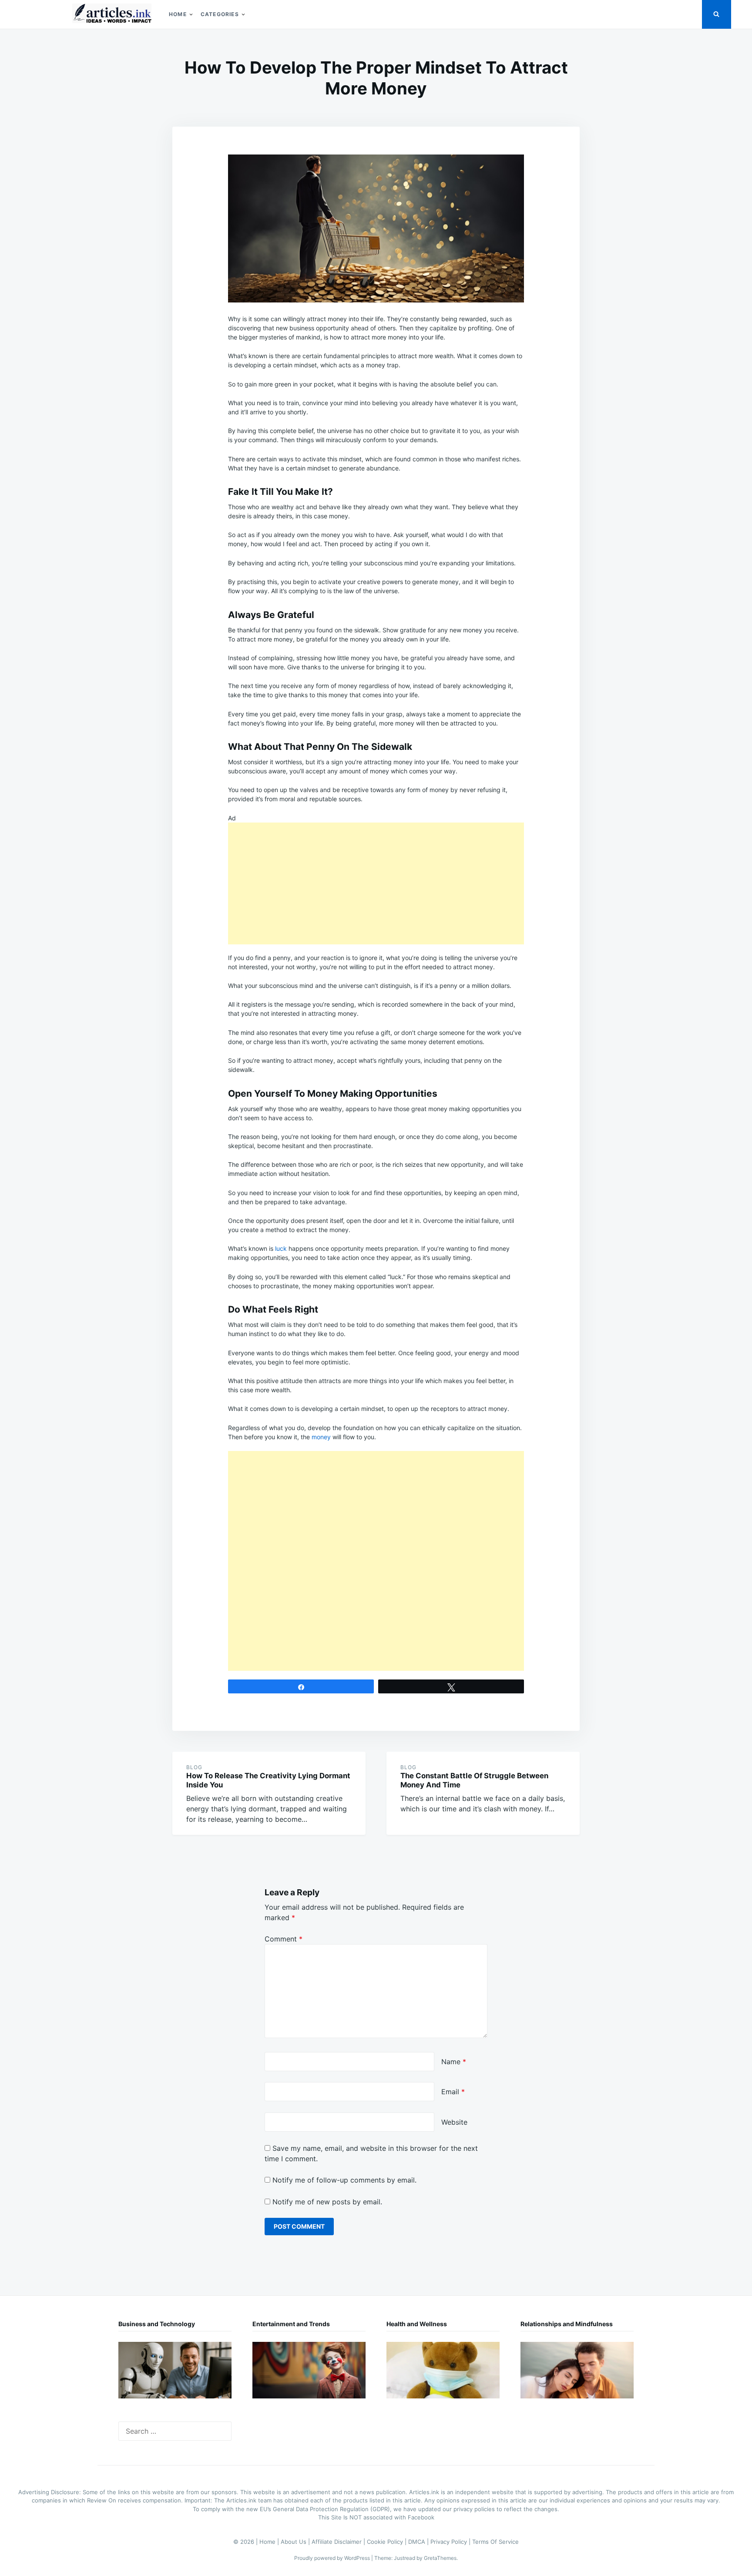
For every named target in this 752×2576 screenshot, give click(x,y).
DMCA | (419, 2542)
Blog (194, 1767)
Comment (284, 1939)
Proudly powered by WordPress (333, 2558)
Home (178, 14)
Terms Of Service (495, 2542)
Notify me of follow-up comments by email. (344, 2180)
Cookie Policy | (388, 2542)
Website (454, 2122)
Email (453, 2092)
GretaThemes (440, 2558)
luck (281, 1248)
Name (454, 2062)
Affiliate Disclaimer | (339, 2542)
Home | (270, 2542)
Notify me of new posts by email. (327, 2202)
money (321, 1437)
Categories (220, 14)
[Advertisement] (376, 883)
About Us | (296, 2542)
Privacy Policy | (451, 2542)
